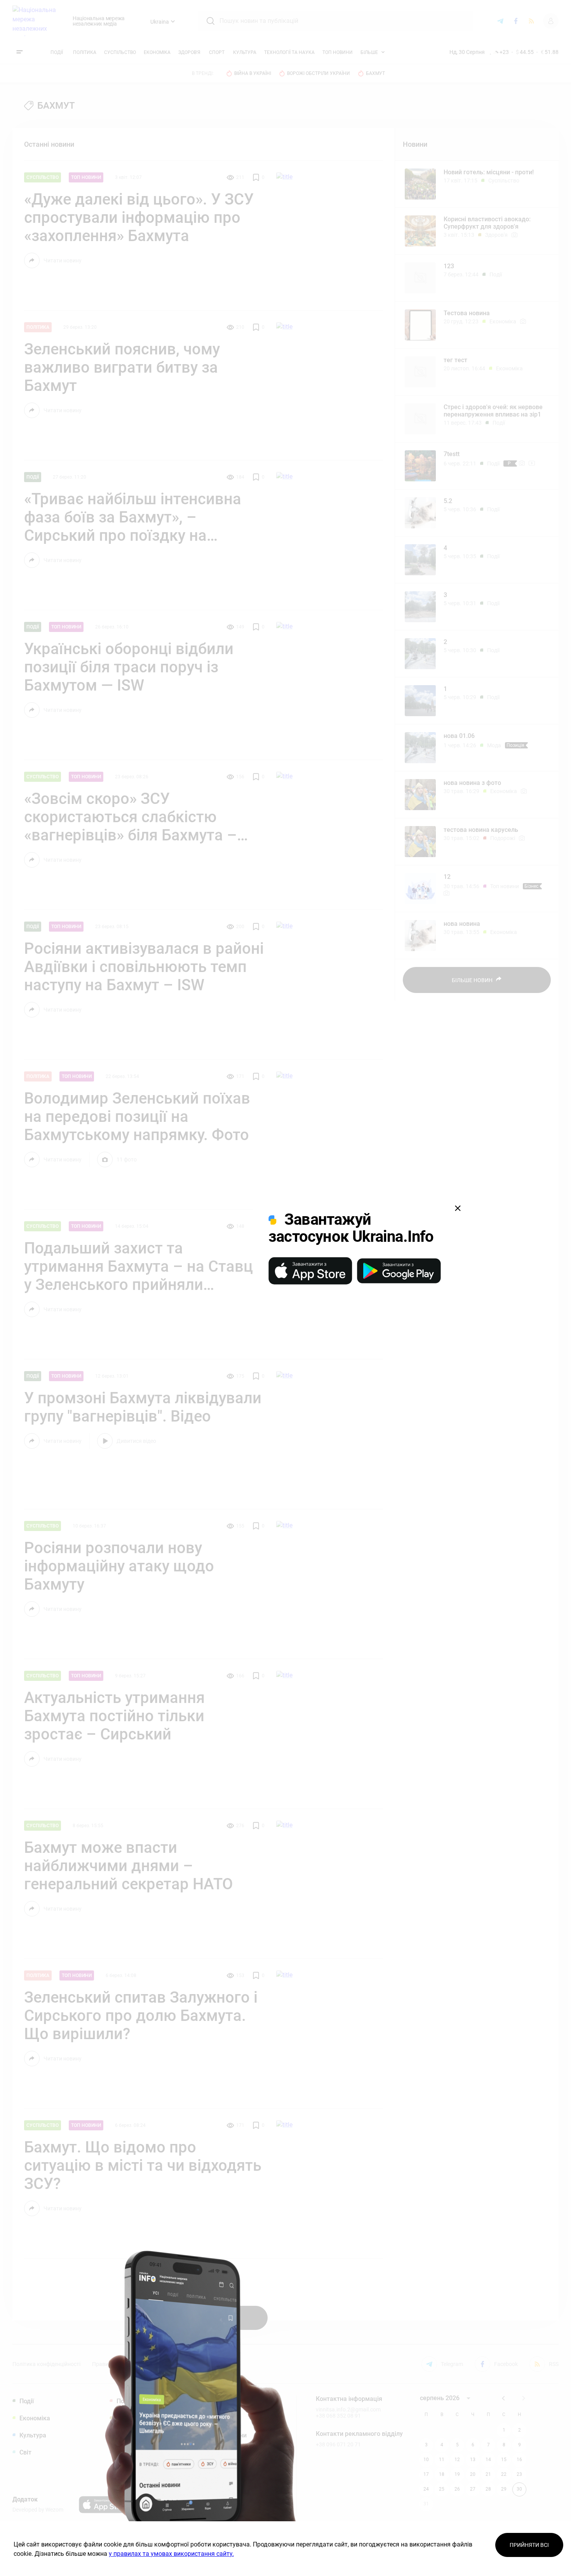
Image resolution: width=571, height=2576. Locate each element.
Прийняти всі (529, 2545)
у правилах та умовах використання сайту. (171, 2554)
